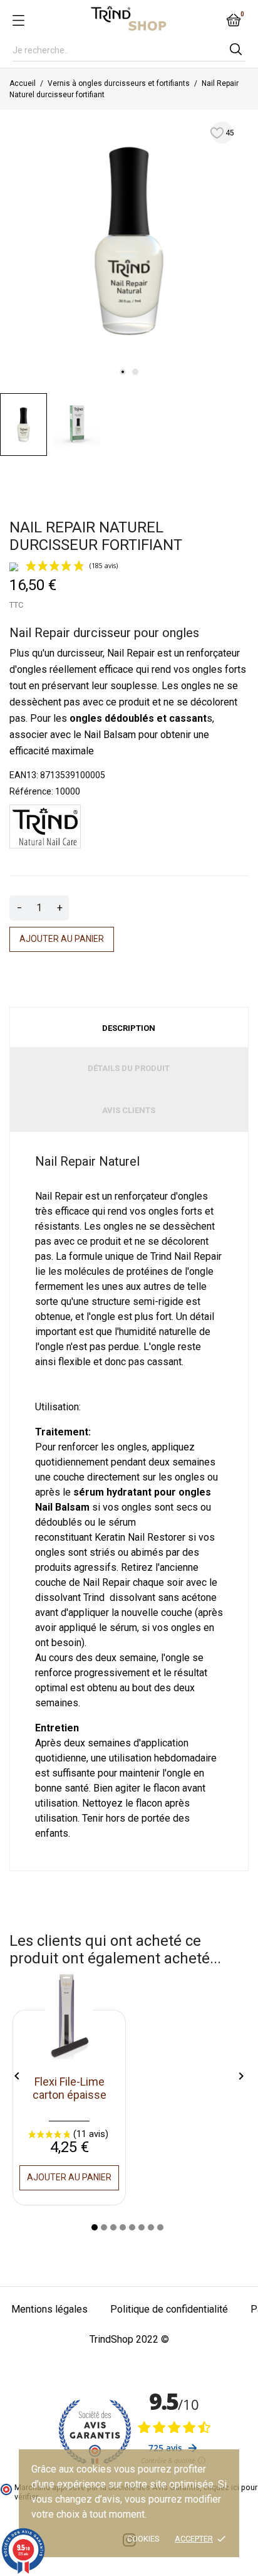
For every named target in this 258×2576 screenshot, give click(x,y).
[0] (234, 20)
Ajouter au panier (62, 939)
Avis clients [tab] (129, 1110)
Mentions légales (49, 2309)
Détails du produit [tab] (129, 1068)
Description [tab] (129, 1028)
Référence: (31, 791)
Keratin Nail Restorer (140, 1537)
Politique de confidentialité (169, 2309)
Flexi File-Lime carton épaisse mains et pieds (70, 2095)
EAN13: (24, 775)
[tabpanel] (129, 239)
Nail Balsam (111, 735)
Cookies (143, 2539)
